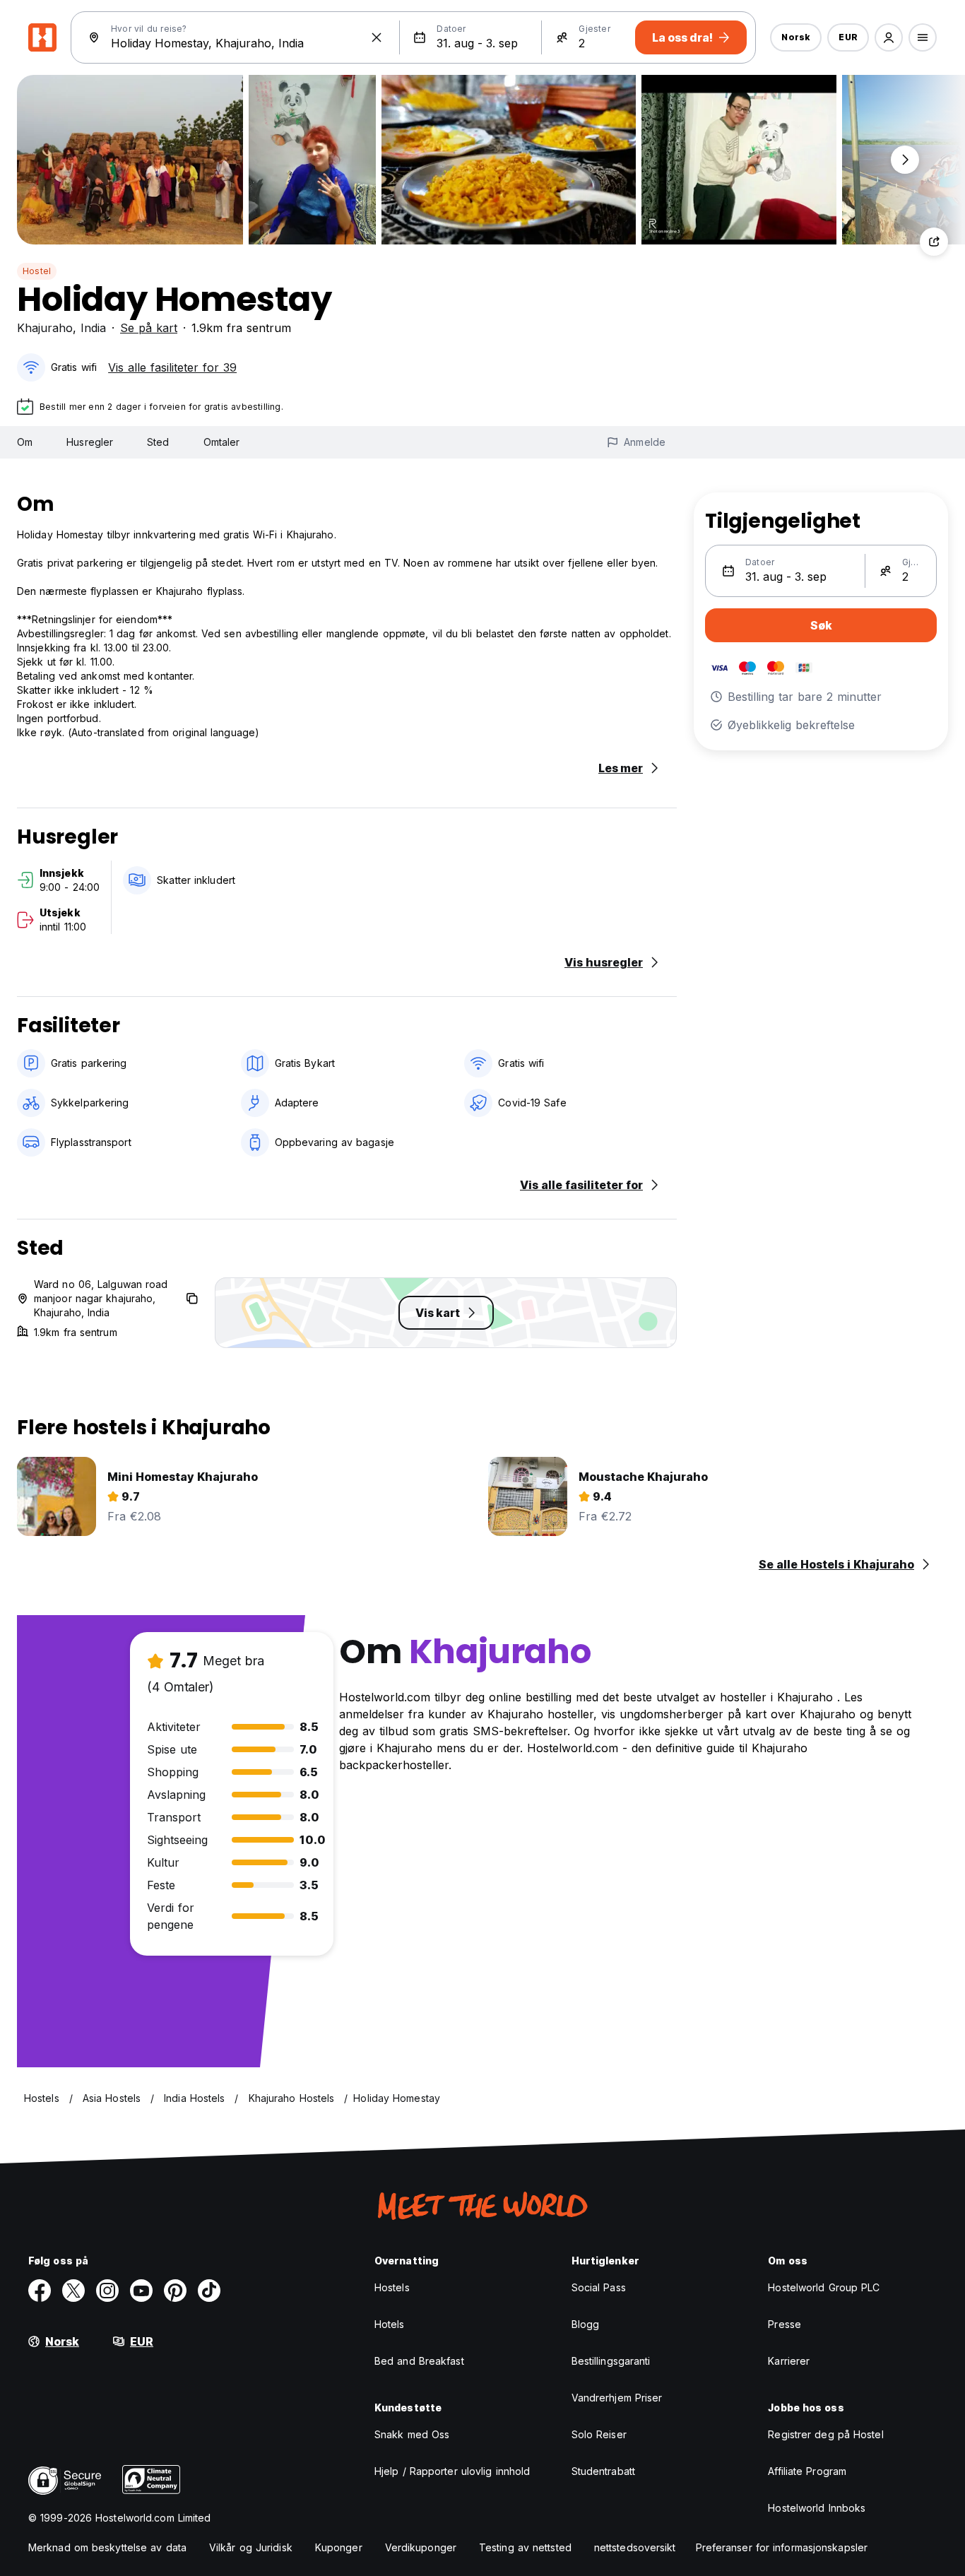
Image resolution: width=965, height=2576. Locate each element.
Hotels (390, 2324)
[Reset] (377, 37)
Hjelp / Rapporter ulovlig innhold (452, 2471)
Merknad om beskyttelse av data (107, 2547)
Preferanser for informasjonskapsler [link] (782, 2547)
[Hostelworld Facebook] (40, 2291)
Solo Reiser (599, 2434)
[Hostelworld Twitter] (73, 2291)
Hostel (37, 271)
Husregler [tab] (90, 442)
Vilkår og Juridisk (251, 2547)
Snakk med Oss (412, 2434)
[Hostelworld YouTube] (141, 2291)
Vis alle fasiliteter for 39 (172, 367)
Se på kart (149, 328)
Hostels (392, 2287)
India (93, 328)
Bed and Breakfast (419, 2361)
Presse (785, 2324)
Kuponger (339, 2547)
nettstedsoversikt (635, 2547)
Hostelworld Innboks (817, 2508)
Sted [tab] (158, 442)
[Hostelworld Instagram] (107, 2291)
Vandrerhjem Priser (617, 2398)
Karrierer (789, 2361)
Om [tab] (25, 442)
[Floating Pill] (905, 160)
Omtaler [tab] (222, 442)
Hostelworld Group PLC (824, 2287)
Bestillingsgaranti (611, 2361)
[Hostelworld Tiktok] (209, 2291)
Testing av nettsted (525, 2547)
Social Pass (599, 2287)
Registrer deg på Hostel (825, 2434)
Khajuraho (45, 328)
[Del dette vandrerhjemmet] (934, 242)
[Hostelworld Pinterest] (175, 2291)
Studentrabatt (603, 2471)
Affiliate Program (807, 2471)
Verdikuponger (421, 2547)
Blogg (586, 2324)
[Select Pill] (889, 37)
